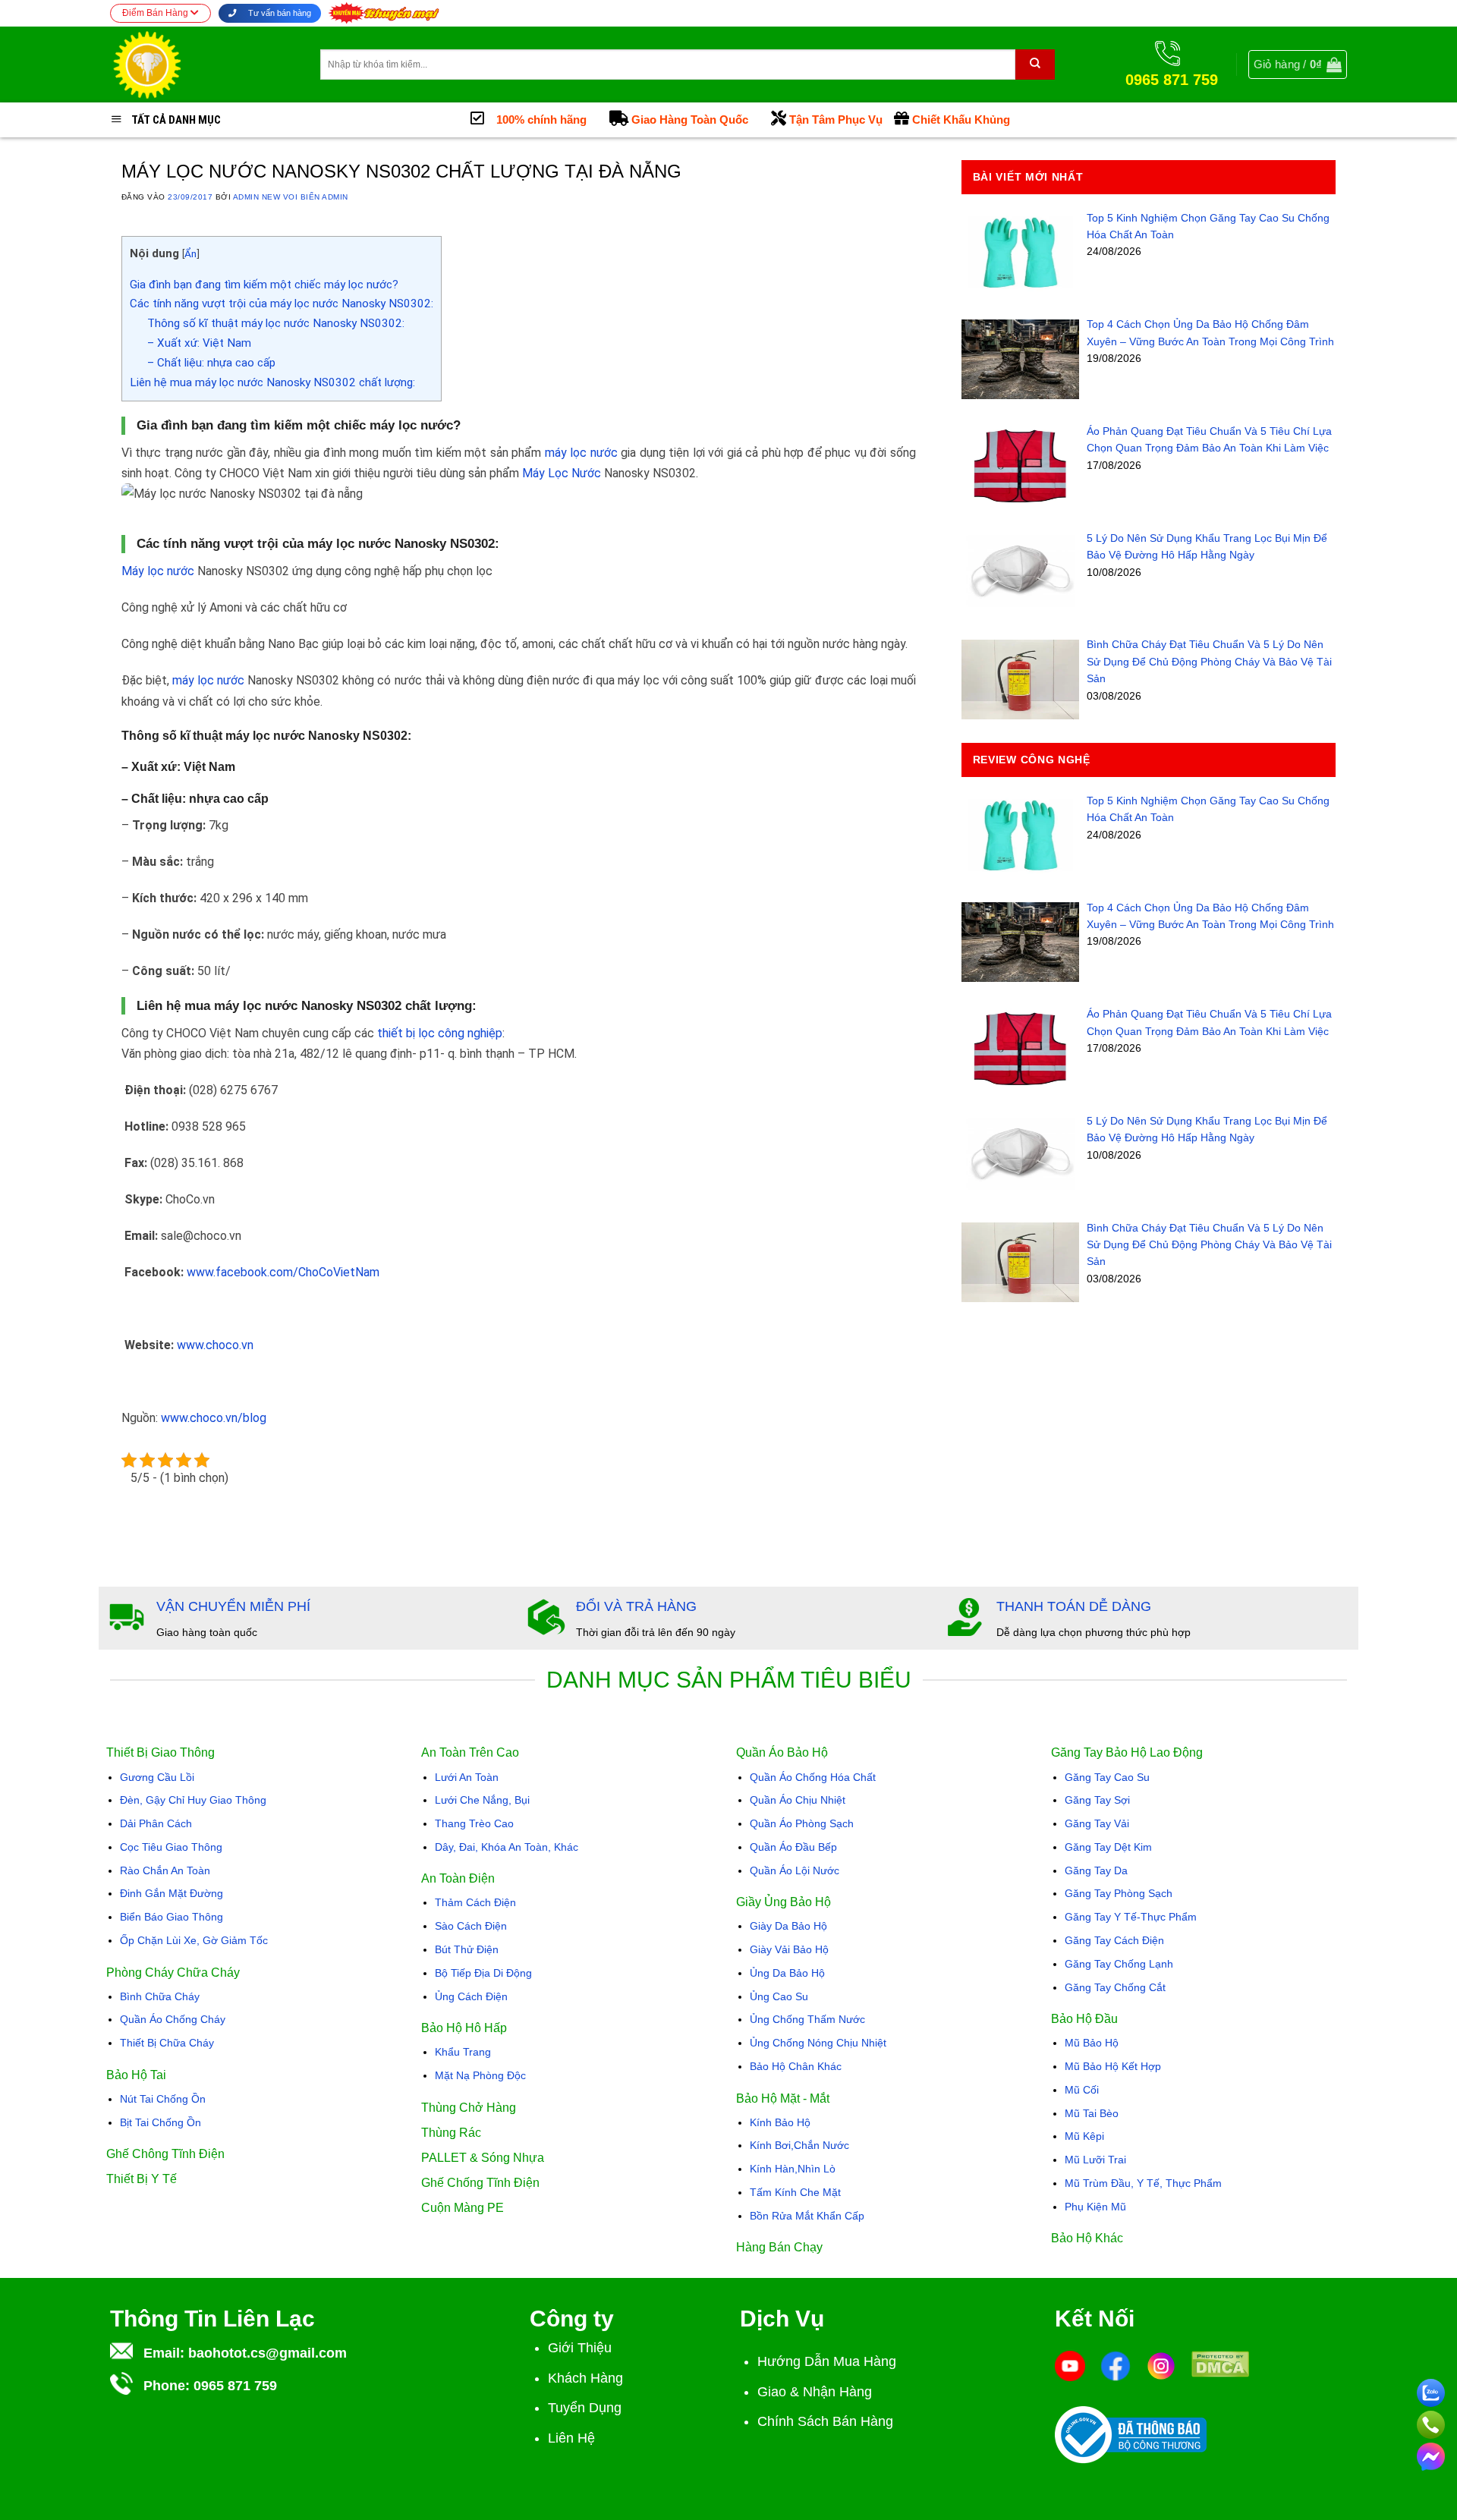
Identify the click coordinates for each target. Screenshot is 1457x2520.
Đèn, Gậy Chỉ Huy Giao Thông (193, 1800)
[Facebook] (1116, 2365)
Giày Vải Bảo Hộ (789, 1949)
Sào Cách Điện (471, 1926)
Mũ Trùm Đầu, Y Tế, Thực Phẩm (1143, 2183)
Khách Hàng (585, 2378)
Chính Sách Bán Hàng (825, 2421)
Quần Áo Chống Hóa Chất (813, 1777)
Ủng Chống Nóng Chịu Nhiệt (818, 2043)
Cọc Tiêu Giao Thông (171, 1847)
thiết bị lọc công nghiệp (440, 1033)
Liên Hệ (571, 2438)
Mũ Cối (1082, 2090)
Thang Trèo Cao (474, 1823)
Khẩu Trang (463, 2052)
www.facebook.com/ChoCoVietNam (283, 1272)
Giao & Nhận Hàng (815, 2392)
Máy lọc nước (158, 571)
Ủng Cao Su (779, 1996)
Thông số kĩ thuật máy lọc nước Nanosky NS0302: (276, 323)
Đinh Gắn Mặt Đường (172, 1893)
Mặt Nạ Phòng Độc (480, 2075)
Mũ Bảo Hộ (1092, 2043)
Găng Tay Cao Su (1107, 1777)
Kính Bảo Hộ (780, 2122)
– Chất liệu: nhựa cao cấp (211, 363)
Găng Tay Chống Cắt (1115, 1987)
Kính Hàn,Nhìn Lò (793, 2169)
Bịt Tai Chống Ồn (160, 2122)
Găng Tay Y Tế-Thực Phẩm (1131, 1917)
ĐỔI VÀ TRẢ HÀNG (636, 1606)
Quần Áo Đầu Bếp (793, 1847)
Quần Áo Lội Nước (795, 1870)
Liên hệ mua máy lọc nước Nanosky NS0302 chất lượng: (272, 382)
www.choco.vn (215, 1345)
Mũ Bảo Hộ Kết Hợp (1113, 2066)
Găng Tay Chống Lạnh (1119, 1964)
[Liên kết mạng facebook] (1431, 2454)
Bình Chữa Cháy (160, 1996)
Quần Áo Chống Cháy (173, 2019)
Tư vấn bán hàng (278, 13)
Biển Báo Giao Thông (172, 1917)
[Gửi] (1035, 64)
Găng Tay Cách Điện (1114, 1940)
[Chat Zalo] (1431, 2390)
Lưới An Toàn (467, 1777)
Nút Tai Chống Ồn (163, 2099)
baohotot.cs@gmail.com (267, 2353)
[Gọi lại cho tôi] (1431, 2422)
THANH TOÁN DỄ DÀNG (1074, 1606)
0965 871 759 (235, 2386)
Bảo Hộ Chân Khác (796, 2066)
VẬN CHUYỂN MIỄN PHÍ (233, 1606)
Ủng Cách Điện (471, 1996)
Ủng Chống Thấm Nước (807, 2019)
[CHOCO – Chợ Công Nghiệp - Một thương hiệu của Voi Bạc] (204, 64)
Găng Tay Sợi (1097, 1800)
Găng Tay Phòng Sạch (1119, 1893)
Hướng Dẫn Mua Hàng (827, 2361)
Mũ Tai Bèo (1092, 2113)
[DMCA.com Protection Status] (1220, 2363)
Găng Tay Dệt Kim (1108, 1847)
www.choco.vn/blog (214, 1418)
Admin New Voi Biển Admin (291, 197)
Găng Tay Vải (1097, 1823)
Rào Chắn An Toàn (165, 1870)
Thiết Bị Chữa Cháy (167, 2043)
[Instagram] (1161, 2365)
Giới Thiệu (580, 2348)
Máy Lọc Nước (562, 473)
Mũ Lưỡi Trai (1095, 2160)
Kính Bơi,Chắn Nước (799, 2145)
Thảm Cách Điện (475, 1902)
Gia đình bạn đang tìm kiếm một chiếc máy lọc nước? (264, 285)
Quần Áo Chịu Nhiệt (798, 1800)
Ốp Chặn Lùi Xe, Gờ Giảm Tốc (194, 1940)
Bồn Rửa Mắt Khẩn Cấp (807, 2216)
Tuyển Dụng (585, 2408)
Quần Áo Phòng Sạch (802, 1823)
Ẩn (190, 253)
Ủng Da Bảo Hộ (787, 1973)
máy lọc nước (581, 453)
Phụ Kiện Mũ (1095, 2207)
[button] (1298, 64)
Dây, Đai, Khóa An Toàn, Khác (507, 1847)
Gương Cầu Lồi (157, 1777)
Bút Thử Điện (467, 1949)
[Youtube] (1070, 2365)
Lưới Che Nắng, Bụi (482, 1800)
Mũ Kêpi (1084, 2136)
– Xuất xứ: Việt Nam (199, 343)
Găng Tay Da (1096, 1870)
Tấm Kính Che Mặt (795, 2192)
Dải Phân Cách (156, 1823)
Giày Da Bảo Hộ (788, 1926)
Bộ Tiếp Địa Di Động (483, 1973)
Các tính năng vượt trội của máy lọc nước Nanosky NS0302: (282, 304)
